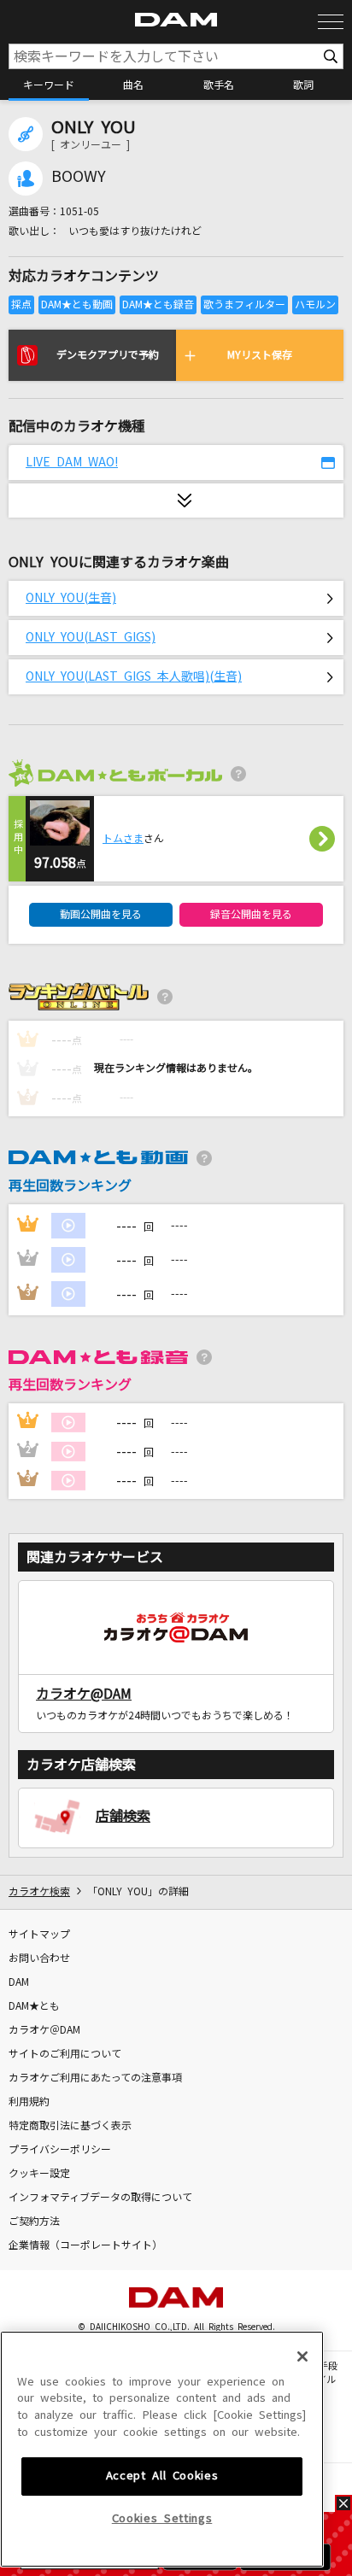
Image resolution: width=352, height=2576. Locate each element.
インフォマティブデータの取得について (100, 2198)
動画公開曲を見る (101, 915)
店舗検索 (123, 1816)
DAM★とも (34, 2006)
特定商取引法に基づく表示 (70, 2126)
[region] (162, 2450)
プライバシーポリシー (60, 2150)
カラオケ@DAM (84, 1694)
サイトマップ (39, 1935)
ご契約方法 (34, 2222)
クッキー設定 (39, 2174)
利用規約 (29, 2102)
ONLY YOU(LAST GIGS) (91, 637)
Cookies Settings (162, 2518)
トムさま (123, 839)
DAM (19, 1982)
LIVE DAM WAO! (72, 462)
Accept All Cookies (162, 2476)
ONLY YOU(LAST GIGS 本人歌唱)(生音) (134, 676)
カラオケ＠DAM (44, 2030)
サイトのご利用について (65, 2054)
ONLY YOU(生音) (71, 598)
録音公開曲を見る (251, 915)
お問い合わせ (39, 1958)
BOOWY (79, 177)
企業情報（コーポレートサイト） (85, 2245)
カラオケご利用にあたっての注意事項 (95, 2078)
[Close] (302, 2356)
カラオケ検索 (39, 1892)
